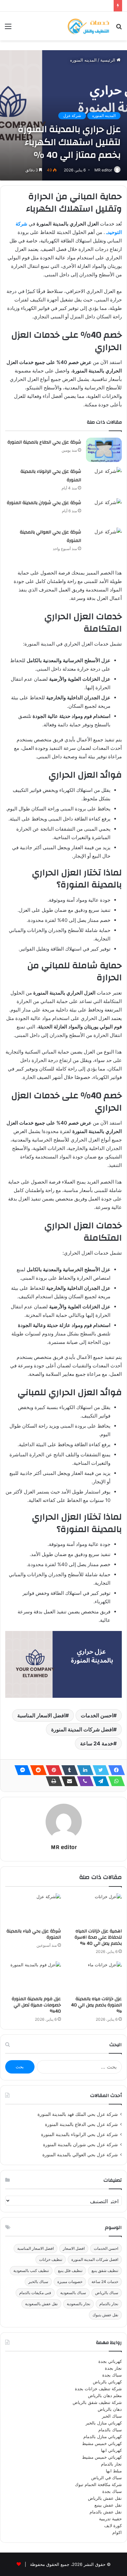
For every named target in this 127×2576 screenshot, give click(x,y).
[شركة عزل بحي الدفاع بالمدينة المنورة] (104, 450)
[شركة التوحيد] (88, 26)
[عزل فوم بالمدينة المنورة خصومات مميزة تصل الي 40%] (33, 1977)
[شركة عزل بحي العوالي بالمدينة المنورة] (104, 540)
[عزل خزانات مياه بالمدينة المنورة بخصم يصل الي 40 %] (94, 1977)
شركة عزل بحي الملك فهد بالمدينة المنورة (78, 2114)
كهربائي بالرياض (107, 2382)
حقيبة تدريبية (110, 2519)
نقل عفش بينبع (108, 2505)
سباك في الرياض (106, 2478)
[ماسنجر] (21, 1770)
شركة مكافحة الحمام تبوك (98, 2484)
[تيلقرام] (99, 1781)
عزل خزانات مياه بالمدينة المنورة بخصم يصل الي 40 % (96, 2005)
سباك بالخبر (38, 2282)
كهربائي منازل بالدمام (103, 2437)
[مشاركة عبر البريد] (68, 1781)
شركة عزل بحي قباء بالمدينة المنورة (34, 1934)
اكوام (117, 2532)
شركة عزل (72, 116)
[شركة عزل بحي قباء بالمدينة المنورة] (33, 1909)
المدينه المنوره (83, 60)
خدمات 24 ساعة (105, 2282)
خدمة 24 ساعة (97, 1743)
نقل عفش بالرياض (105, 2498)
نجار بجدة (113, 2368)
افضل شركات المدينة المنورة (82, 1729)
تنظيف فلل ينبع (70, 2270)
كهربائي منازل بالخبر (104, 2423)
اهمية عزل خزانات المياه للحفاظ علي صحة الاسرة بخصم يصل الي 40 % (98, 1937)
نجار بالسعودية (78, 2304)
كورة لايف (113, 2525)
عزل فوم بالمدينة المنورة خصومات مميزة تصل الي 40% (36, 2005)
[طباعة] (52, 1781)
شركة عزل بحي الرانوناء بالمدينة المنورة (79, 2134)
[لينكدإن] (83, 1770)
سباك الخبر (112, 2416)
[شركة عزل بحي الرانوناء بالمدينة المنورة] (104, 479)
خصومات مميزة (70, 2282)
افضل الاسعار (74, 2248)
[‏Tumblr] (68, 1770)
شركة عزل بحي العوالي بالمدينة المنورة (80, 2155)
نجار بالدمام (109, 2304)
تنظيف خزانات (51, 2259)
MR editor (103, 170)
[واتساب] (115, 1781)
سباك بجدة (112, 2375)
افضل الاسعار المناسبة (41, 1715)
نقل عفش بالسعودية (41, 2304)
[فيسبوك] (115, 1770)
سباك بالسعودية (73, 2293)
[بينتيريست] (52, 1770)
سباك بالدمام (110, 2430)
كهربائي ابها (111, 2450)
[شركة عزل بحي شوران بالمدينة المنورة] (104, 510)
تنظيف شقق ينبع (105, 2270)
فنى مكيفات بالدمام (35, 2293)
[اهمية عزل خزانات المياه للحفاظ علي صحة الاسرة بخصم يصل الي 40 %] (94, 1909)
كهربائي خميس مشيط (102, 2443)
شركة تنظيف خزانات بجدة (98, 2389)
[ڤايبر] (83, 1781)
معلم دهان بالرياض (105, 2395)
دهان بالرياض (110, 2409)
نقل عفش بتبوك (105, 2315)
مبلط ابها (114, 2471)
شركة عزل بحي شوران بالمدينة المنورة (44, 503)
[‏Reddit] (36, 1770)
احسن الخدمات (97, 1715)
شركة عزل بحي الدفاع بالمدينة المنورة (44, 442)
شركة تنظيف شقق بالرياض (97, 2402)
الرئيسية (108, 60)
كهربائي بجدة (110, 2361)
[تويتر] (99, 1770)
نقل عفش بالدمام (106, 2512)
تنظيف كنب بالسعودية (31, 2270)
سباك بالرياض (107, 2293)
